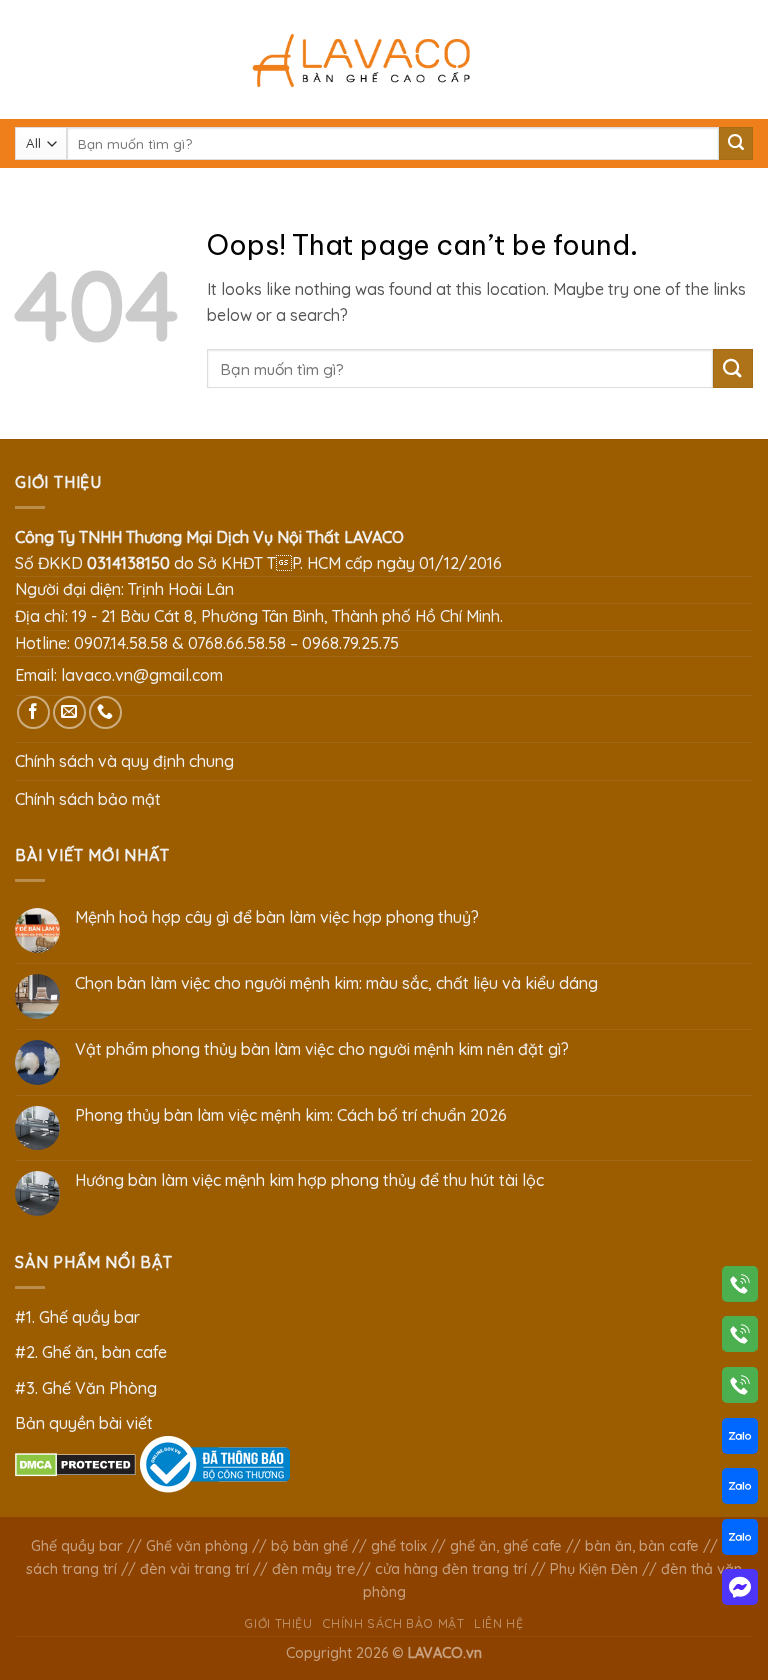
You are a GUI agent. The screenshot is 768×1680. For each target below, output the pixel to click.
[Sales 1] (740, 1440)
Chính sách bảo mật (88, 799)
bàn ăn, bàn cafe (642, 1546)
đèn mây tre (314, 1569)
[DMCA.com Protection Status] (75, 1463)
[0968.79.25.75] (740, 1389)
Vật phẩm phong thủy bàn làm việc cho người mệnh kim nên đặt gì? (322, 1049)
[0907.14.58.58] (740, 1288)
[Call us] (105, 712)
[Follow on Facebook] (33, 712)
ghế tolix (399, 1546)
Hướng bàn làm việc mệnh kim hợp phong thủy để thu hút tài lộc (309, 1180)
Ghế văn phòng (197, 1546)
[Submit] (736, 144)
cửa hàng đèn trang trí (451, 1569)
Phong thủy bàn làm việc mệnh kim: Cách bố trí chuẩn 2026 (291, 1115)
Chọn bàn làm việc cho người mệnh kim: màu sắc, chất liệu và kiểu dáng (336, 983)
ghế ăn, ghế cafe (506, 1546)
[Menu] (27, 59)
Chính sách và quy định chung (124, 761)
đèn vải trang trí (194, 1569)
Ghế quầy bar (77, 1546)
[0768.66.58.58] (740, 1338)
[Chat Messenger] (740, 1591)
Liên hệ (498, 1623)
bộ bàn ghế (309, 1546)
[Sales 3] (740, 1541)
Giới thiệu (278, 1623)
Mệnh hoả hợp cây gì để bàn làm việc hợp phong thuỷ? (277, 917)
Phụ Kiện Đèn (594, 1569)
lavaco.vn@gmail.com (142, 675)
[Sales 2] (740, 1490)
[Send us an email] (69, 712)
